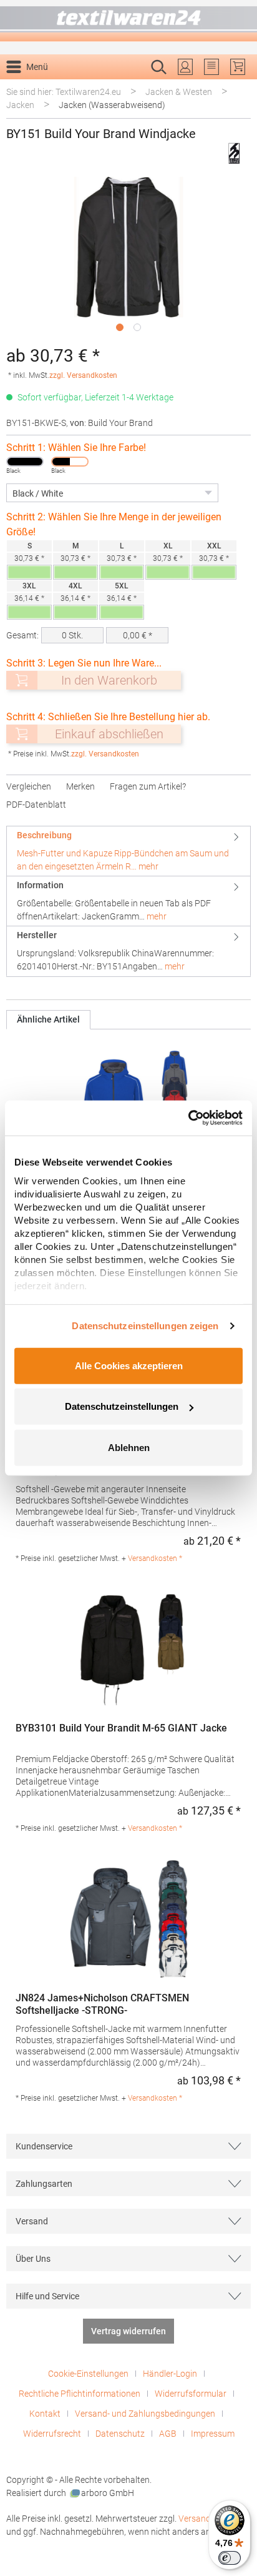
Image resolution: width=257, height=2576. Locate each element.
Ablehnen (129, 1447)
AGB (168, 2434)
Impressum (213, 2434)
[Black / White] (70, 462)
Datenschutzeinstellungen (122, 1406)
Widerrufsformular (191, 2394)
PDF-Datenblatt (36, 805)
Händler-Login (170, 2374)
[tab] (128, 851)
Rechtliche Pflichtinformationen (80, 2394)
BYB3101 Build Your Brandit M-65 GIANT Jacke (121, 1728)
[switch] (230, 2558)
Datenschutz (120, 2434)
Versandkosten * (155, 1558)
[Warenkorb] (238, 67)
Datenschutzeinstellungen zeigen (145, 1326)
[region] (128, 257)
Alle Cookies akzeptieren (129, 1365)
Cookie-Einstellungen (88, 2374)
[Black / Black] (25, 462)
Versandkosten (208, 2519)
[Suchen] (237, 87)
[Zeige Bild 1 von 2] (120, 327)
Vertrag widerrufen (128, 2331)
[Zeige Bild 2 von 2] (137, 327)
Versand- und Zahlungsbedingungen (145, 2414)
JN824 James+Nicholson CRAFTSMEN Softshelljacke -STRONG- (102, 2004)
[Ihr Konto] (185, 67)
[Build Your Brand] (234, 153)
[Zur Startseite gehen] (128, 21)
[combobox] (115, 87)
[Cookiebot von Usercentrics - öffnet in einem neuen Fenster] (188, 1118)
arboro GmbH (108, 2493)
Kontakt (45, 2414)
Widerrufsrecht (52, 2434)
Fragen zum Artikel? (148, 786)
